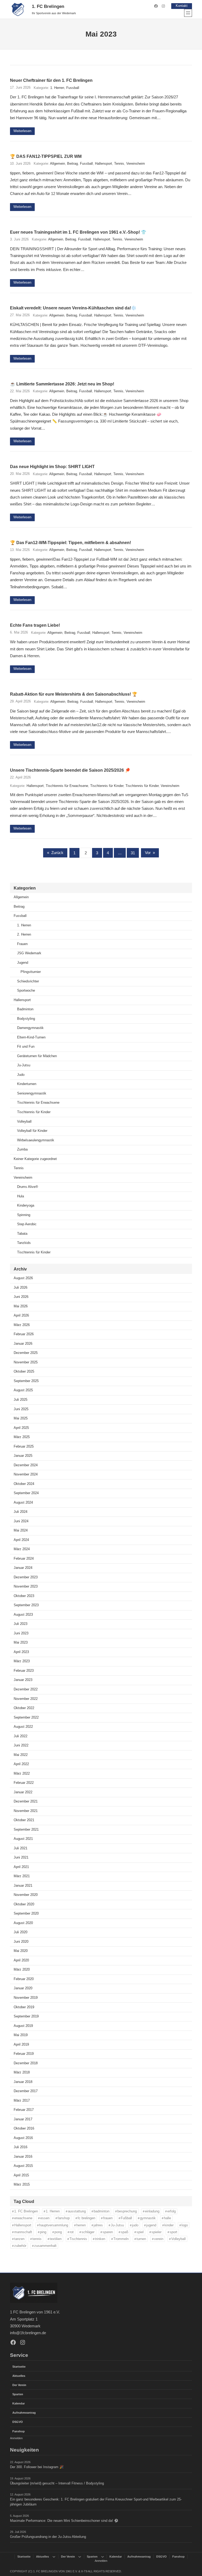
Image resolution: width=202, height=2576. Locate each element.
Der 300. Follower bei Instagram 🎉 (37, 2467)
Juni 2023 (21, 1633)
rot (72, 2232)
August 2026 (23, 1278)
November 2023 (26, 1586)
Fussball (73, 88)
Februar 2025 (24, 1447)
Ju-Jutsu (24, 1065)
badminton (102, 2211)
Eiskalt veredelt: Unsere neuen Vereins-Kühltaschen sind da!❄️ (73, 308)
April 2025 (21, 1428)
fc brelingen (86, 2218)
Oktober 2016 (24, 2128)
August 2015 (23, 2166)
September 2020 (26, 1914)
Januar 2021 (23, 1886)
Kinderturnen (27, 1084)
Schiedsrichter (28, 981)
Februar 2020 (24, 1979)
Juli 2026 (21, 1288)
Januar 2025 (23, 1456)
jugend (151, 2225)
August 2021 (23, 1839)
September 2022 (26, 1718)
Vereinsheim (136, 164)
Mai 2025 (21, 1418)
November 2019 (26, 1998)
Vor (150, 853)
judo (135, 2225)
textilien (56, 2239)
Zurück (55, 853)
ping (43, 2232)
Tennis (119, 164)
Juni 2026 (21, 1297)
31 (133, 853)
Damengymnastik (30, 1028)
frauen (108, 2218)
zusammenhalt (45, 2246)
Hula (21, 1196)
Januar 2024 (23, 1568)
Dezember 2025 (26, 1353)
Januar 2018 (23, 2082)
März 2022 (22, 1774)
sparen (108, 2232)
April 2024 (21, 1540)
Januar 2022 (23, 1792)
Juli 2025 (21, 1400)
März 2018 (22, 2072)
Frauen (22, 944)
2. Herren (24, 935)
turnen (141, 2239)
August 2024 (23, 1503)
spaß (125, 2232)
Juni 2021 (21, 1857)
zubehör (20, 2246)
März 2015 (22, 2185)
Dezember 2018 (26, 2063)
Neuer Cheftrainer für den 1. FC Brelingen (51, 80)
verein (159, 2239)
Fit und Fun (26, 1047)
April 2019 (21, 2045)
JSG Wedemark (29, 953)
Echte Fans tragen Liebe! (35, 625)
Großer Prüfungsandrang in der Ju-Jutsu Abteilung (48, 2537)
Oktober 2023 (24, 1596)
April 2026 (21, 1315)
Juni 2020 (21, 1942)
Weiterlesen (22, 131)
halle (167, 2218)
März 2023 (22, 1661)
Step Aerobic (27, 1224)
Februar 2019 (24, 2054)
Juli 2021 (21, 1848)
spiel (140, 2232)
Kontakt (182, 6)
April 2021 (21, 1867)
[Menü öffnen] (188, 13)
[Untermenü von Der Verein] (80, 2557)
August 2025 (23, 1390)
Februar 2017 (24, 2110)
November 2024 (26, 1474)
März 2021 (22, 1876)
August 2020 (23, 1923)
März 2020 (22, 1970)
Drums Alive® (28, 1187)
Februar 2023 (24, 1671)
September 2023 (26, 1605)
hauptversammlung (54, 2225)
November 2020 (26, 1895)
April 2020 (21, 1960)
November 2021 (26, 1811)
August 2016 (23, 2138)
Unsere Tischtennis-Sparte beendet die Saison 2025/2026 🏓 (70, 770)
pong (58, 2232)
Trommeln (121, 2239)
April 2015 (21, 2175)
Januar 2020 (23, 1988)
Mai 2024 (21, 1530)
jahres (98, 2225)
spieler (156, 2232)
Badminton (25, 1009)
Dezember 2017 (26, 2091)
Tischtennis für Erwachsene (67, 786)
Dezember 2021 (26, 1801)
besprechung (127, 2211)
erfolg (171, 2211)
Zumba (22, 1149)
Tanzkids (24, 1243)
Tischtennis (78, 2239)
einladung (152, 2211)
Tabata (22, 1234)
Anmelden (16, 2438)
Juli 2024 (21, 1512)
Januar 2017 (23, 2119)
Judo (21, 1075)
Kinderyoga (26, 1206)
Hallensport (103, 164)
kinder (169, 2225)
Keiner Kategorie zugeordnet (35, 1159)
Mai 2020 (21, 1951)
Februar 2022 (24, 1783)
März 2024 (22, 1549)
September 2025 (26, 1381)
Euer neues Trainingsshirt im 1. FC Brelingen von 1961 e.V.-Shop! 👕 (78, 232)
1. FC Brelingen (48, 6)
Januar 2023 (23, 1680)
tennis (37, 2239)
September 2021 (26, 1830)
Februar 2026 (24, 1334)
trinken (100, 2239)
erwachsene (23, 2218)
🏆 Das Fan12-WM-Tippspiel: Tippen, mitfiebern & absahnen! (70, 543)
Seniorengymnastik (32, 1093)
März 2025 (22, 1437)
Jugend (23, 963)
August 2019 (23, 2026)
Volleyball (24, 1122)
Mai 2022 (21, 1755)
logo (185, 2225)
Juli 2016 (21, 2147)
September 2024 (26, 1493)
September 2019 (26, 2016)
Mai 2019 (21, 2035)
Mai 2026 (21, 1306)
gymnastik (148, 2218)
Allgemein (57, 164)
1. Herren (57, 88)
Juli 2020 (21, 1932)
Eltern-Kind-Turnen (31, 1037)
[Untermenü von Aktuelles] (54, 2557)
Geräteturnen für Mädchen (37, 1056)
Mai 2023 (21, 1643)
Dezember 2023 (26, 1577)
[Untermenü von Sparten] (103, 2557)
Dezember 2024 (26, 1465)
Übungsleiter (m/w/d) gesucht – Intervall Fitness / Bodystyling (57, 2483)
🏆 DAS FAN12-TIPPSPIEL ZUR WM (46, 156)
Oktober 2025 (24, 1372)
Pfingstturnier (31, 972)
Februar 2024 (24, 1559)
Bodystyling (26, 1019)
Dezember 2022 (26, 1689)
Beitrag (72, 164)
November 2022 (26, 1699)
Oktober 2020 (24, 1904)
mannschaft (23, 2232)
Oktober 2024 (24, 1484)
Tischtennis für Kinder (107, 786)
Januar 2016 (23, 2157)
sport (173, 2232)
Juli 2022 (21, 1736)
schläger (88, 2232)
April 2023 (21, 1652)
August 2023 (23, 1615)
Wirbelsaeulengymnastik (36, 1140)
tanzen (19, 2239)
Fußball (126, 2218)
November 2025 (26, 1362)
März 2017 (22, 2101)
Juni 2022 (21, 1745)
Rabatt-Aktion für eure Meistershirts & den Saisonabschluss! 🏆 (74, 694)
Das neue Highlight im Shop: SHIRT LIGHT (52, 466)
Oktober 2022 (24, 1708)
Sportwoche (26, 991)
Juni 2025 (21, 1409)
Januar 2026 (23, 1344)
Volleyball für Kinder (32, 1131)
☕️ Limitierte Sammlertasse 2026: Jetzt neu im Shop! (62, 384)
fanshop (64, 2218)
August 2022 (23, 1727)
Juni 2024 (21, 1521)
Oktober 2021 (24, 1820)
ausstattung (77, 2211)
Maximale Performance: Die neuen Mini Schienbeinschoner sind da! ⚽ (64, 2521)
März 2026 (22, 1325)
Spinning (24, 1215)
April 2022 (21, 1764)
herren (81, 2225)
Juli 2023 (21, 1624)
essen (45, 2218)
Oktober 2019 (24, 2007)
